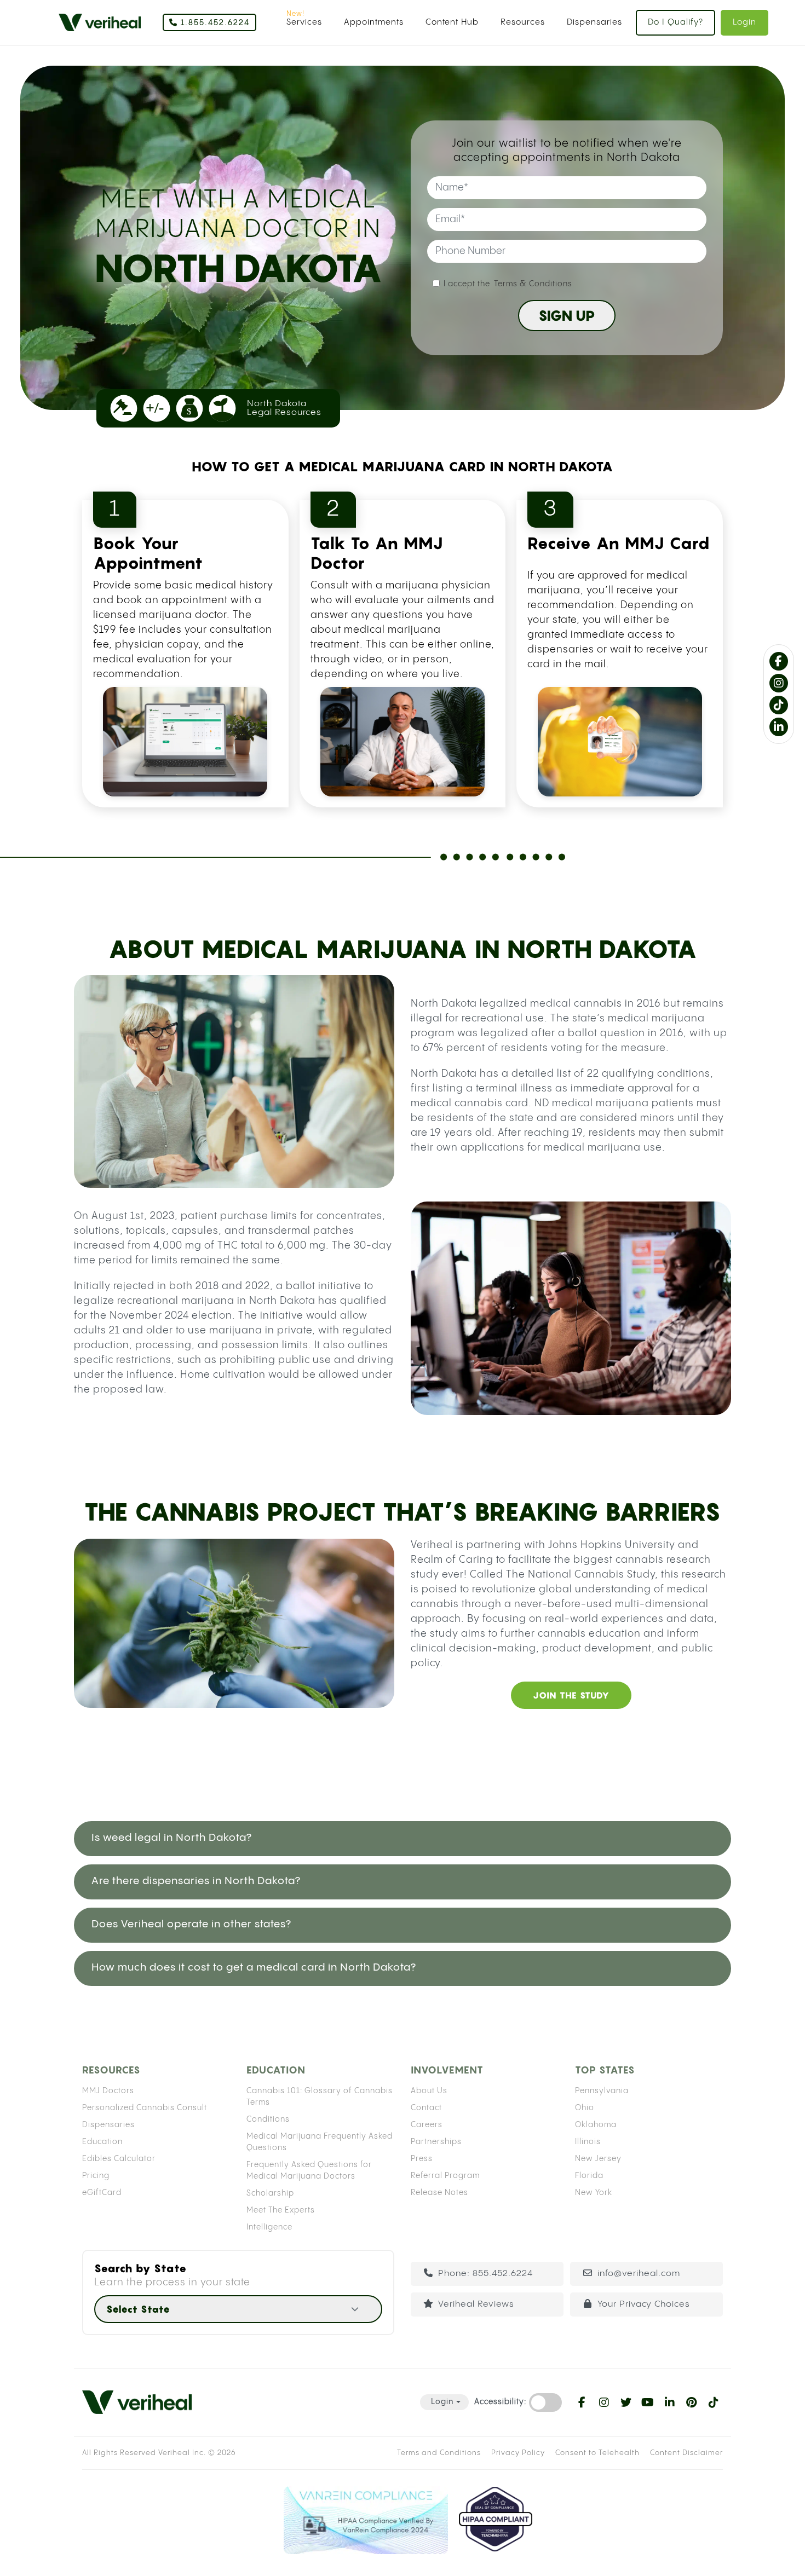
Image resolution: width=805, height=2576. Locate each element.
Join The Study (571, 1695)
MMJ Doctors (108, 2091)
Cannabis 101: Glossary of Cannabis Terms (320, 2097)
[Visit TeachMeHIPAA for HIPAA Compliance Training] (495, 2520)
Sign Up (567, 316)
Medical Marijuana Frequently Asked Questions (320, 2142)
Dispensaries (594, 22)
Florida (589, 2176)
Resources (523, 22)
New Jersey (598, 2159)
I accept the (508, 284)
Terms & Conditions (533, 284)
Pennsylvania (602, 2091)
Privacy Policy (518, 2453)
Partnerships (436, 2142)
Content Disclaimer (686, 2453)
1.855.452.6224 (214, 23)
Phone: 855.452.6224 (485, 2274)
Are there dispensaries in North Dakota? (196, 1881)
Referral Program (445, 2176)
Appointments (374, 22)
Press (422, 2159)
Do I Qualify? (675, 22)
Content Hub (452, 22)
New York (594, 2193)
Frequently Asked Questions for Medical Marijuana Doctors (309, 2171)
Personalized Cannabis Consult (145, 2108)
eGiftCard (102, 2193)
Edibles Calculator (119, 2159)
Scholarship (270, 2193)
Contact (426, 2108)
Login (744, 22)
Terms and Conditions (439, 2453)
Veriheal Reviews (476, 2304)
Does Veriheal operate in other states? (191, 1924)
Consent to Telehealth (597, 2453)
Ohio (585, 2108)
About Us (429, 2091)
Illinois (588, 2142)
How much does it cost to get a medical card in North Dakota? (254, 1968)
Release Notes (439, 2193)
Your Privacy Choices (644, 2304)
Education (102, 2142)
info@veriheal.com (639, 2274)
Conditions (268, 2119)
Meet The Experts (281, 2210)
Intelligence (269, 2227)
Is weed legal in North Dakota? (172, 1838)
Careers (427, 2125)
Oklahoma (596, 2125)
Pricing (96, 2176)
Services (304, 22)
